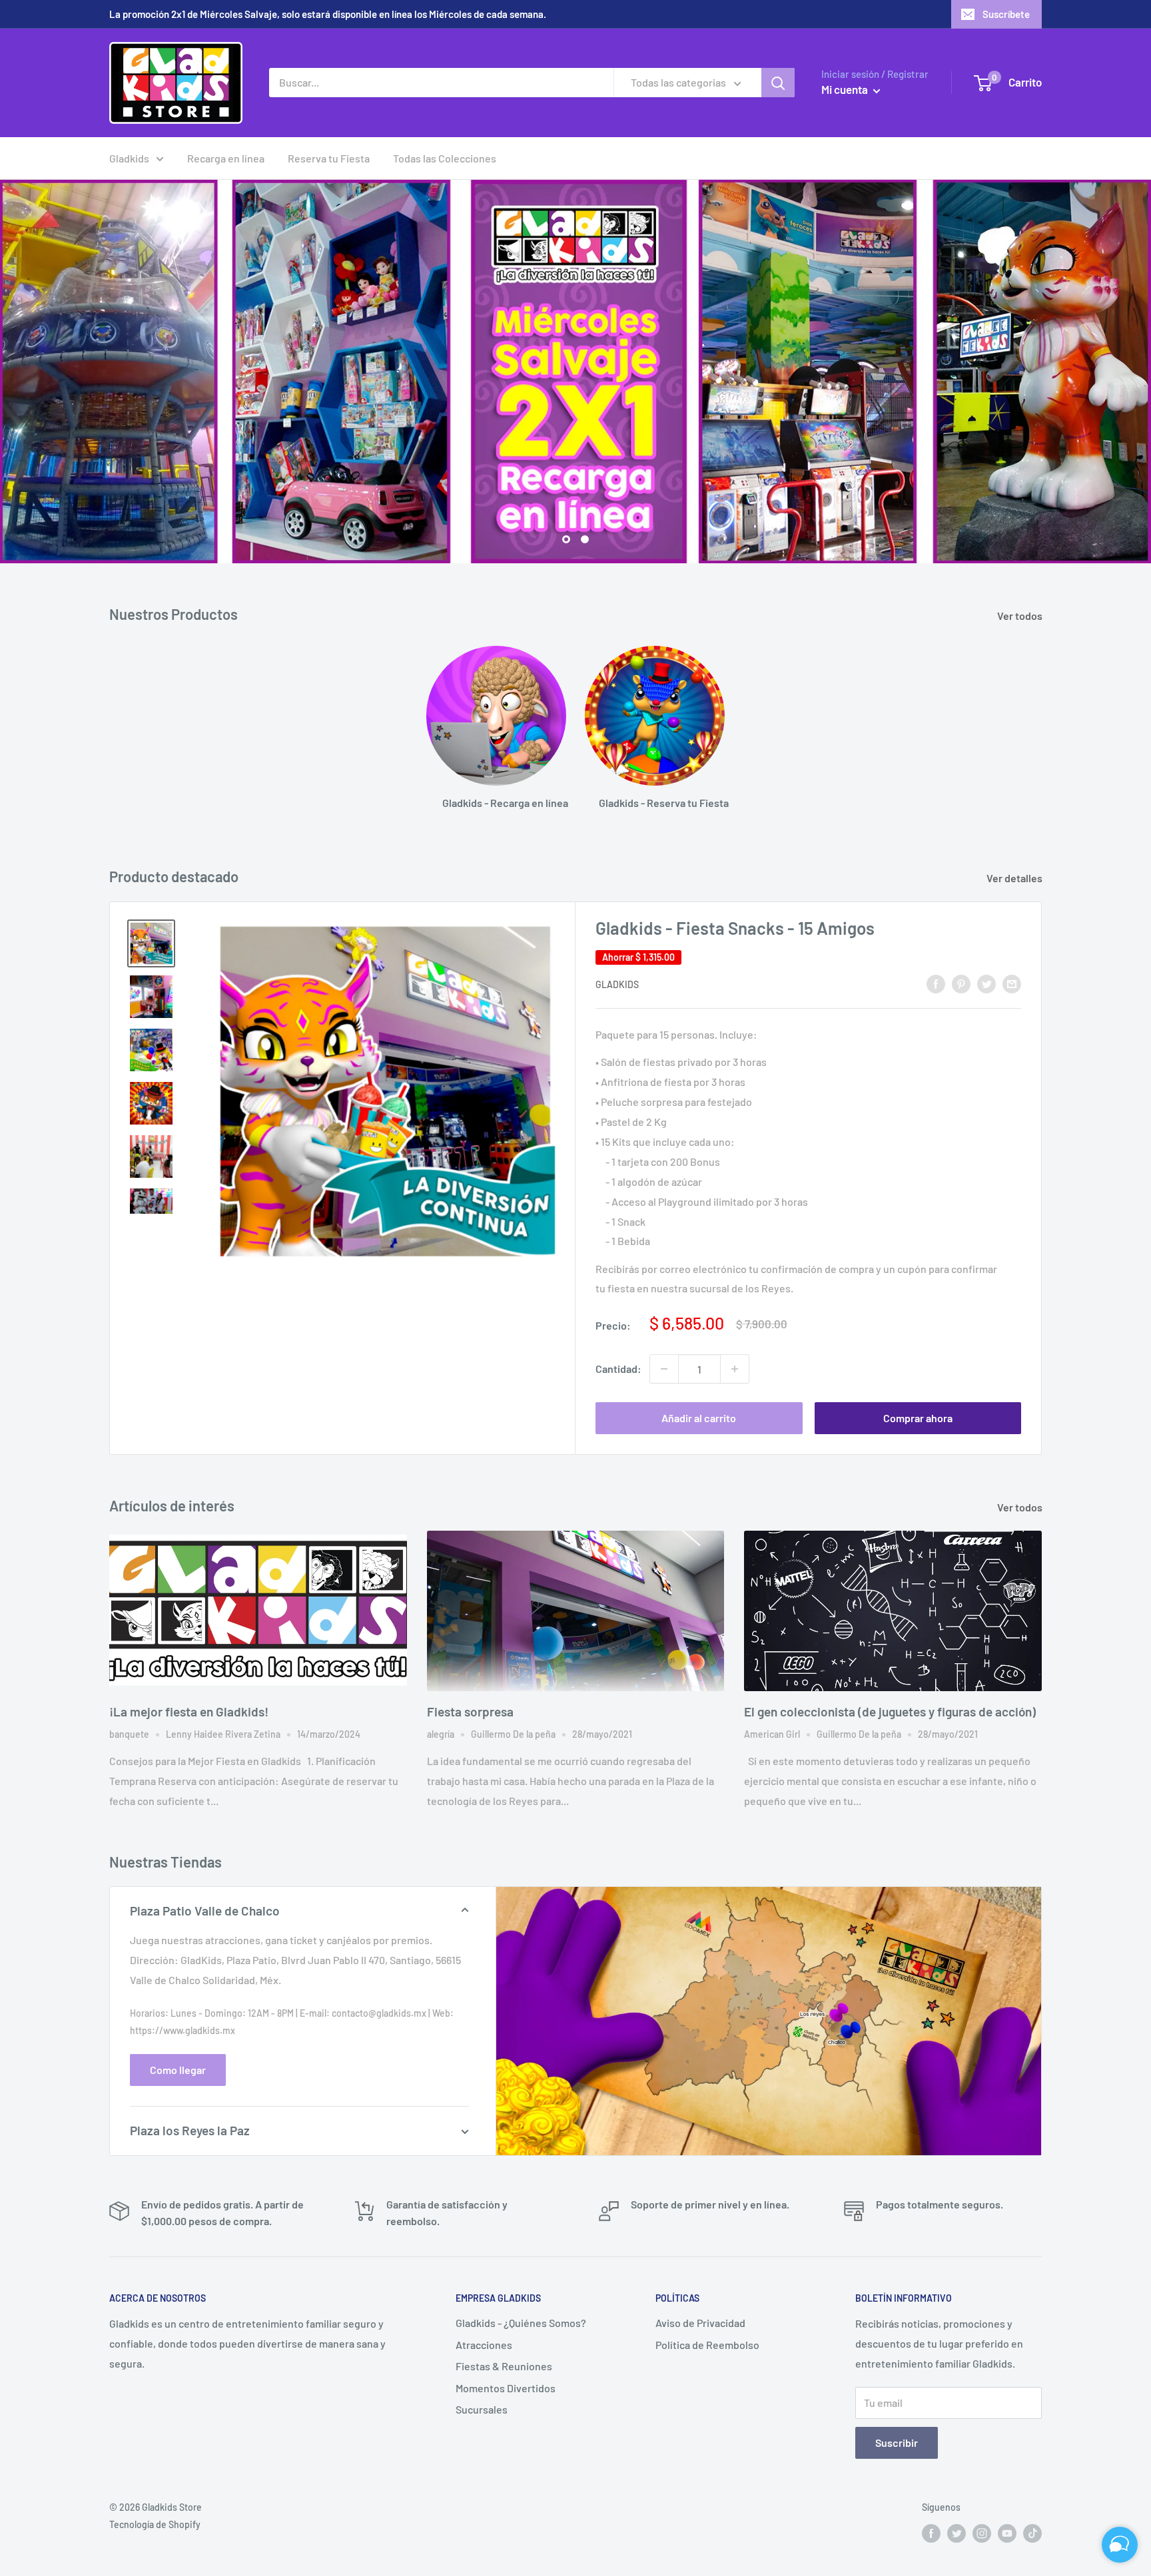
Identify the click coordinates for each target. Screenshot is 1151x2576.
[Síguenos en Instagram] (982, 2533)
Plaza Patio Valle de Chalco (205, 1911)
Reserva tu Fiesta (329, 158)
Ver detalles (1015, 878)
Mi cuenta (846, 89)
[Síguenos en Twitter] (957, 2533)
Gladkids (129, 158)
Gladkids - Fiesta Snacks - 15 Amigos (735, 928)
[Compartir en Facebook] (936, 983)
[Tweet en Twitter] (986, 983)
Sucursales (482, 2409)
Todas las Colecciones (445, 158)
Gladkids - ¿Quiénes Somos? (521, 2323)
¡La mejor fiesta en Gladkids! (189, 1711)
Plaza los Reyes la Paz (190, 2130)
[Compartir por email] (1012, 983)
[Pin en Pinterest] (961, 983)
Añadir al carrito (699, 1418)
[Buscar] (778, 83)
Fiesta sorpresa (470, 1711)
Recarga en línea (226, 158)
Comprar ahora (918, 1418)
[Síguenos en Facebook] (931, 2533)
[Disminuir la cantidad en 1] (664, 1369)
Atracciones (484, 2345)
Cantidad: (618, 1369)
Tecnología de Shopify (155, 2524)
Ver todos (1021, 616)
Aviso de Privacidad (700, 2323)
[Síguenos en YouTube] (1007, 2533)
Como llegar (178, 2070)
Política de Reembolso (707, 2345)
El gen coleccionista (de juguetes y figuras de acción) (890, 1711)
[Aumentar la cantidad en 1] (735, 1369)
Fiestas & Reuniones (504, 2366)
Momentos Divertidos (506, 2388)
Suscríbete (1006, 14)
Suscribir (897, 2443)
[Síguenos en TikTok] (1032, 2533)
